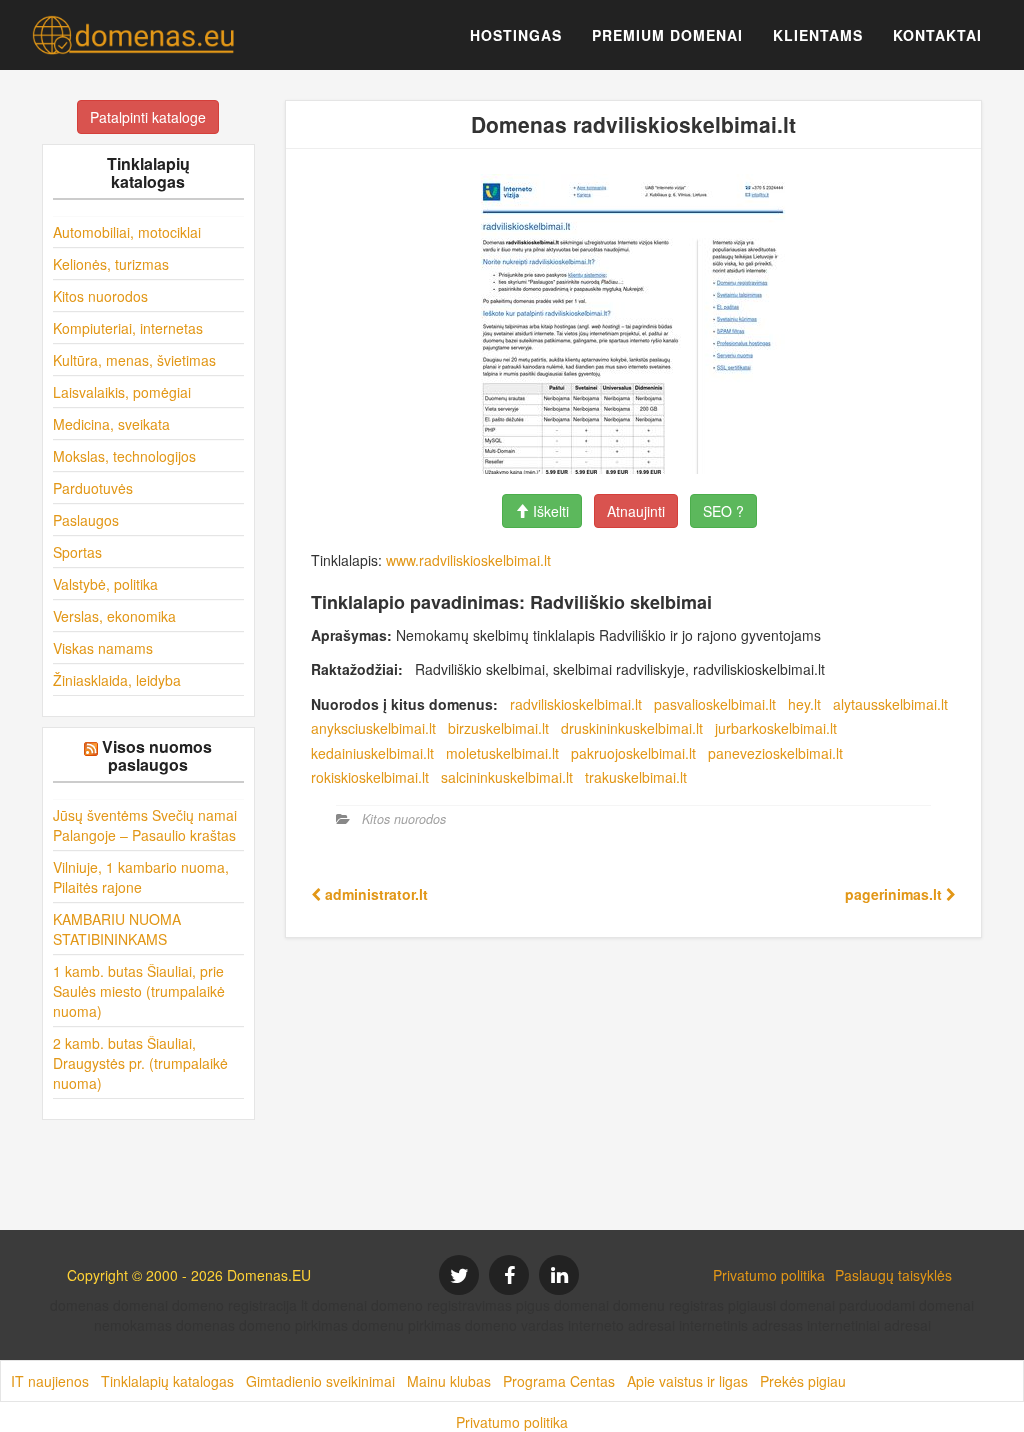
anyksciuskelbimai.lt (373, 728)
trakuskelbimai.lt (636, 777)
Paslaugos (86, 520)
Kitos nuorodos (100, 296)
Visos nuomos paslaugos (157, 755)
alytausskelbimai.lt (890, 704)
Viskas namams (103, 648)
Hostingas (516, 35)
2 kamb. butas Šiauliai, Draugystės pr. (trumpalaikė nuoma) (140, 1063)
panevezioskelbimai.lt (775, 753)
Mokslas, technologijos (124, 456)
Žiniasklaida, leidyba (117, 680)
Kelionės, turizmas (111, 264)
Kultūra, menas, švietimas (134, 360)
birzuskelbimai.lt (498, 728)
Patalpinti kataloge (148, 117)
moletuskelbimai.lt (502, 753)
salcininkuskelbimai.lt (507, 777)
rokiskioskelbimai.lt (370, 777)
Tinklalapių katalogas (167, 1381)
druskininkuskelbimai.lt (632, 728)
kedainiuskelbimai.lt (372, 753)
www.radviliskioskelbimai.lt (468, 560)
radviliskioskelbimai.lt (576, 704)
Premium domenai (667, 35)
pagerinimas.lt (895, 894)
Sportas (77, 552)
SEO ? (723, 511)
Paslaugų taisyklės (893, 1275)
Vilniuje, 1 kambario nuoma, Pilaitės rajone (141, 877)
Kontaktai (937, 35)
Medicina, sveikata (111, 424)
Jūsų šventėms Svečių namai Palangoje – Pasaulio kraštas (145, 825)
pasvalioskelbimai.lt (715, 704)
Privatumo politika (769, 1275)
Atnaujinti (636, 511)
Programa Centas (559, 1381)
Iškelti (549, 511)
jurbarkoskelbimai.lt (776, 728)
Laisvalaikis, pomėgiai (122, 392)
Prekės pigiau (803, 1381)
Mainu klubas (449, 1381)
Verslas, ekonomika (114, 616)
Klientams (818, 35)
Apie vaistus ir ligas (687, 1381)
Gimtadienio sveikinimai (320, 1381)
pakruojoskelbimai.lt (633, 753)
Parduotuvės (93, 488)
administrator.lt (374, 894)
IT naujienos (50, 1381)
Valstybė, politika (105, 584)
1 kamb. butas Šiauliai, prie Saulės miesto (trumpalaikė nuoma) (139, 991)
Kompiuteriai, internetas (128, 328)
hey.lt (804, 704)
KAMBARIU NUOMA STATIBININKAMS (117, 929)
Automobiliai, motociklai (127, 232)
